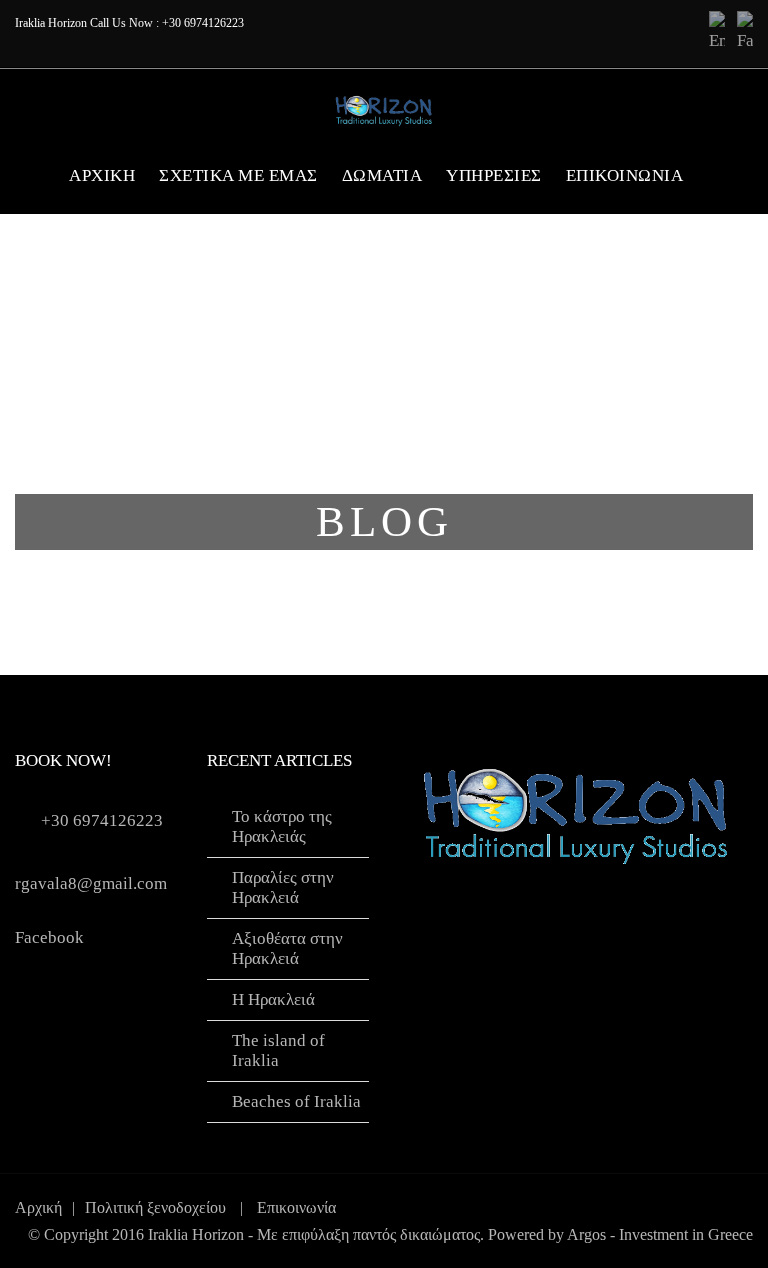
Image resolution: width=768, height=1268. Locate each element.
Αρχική (38, 1207)
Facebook (49, 937)
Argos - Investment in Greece (660, 1234)
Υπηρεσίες (494, 175)
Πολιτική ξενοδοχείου (155, 1207)
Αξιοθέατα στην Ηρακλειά (287, 948)
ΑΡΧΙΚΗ (102, 175)
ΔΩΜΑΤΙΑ (382, 175)
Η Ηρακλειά (273, 999)
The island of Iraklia (278, 1050)
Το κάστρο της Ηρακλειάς (282, 826)
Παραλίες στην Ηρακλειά (283, 887)
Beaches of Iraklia (296, 1101)
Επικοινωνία (625, 175)
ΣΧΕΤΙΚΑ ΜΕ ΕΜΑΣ (238, 175)
